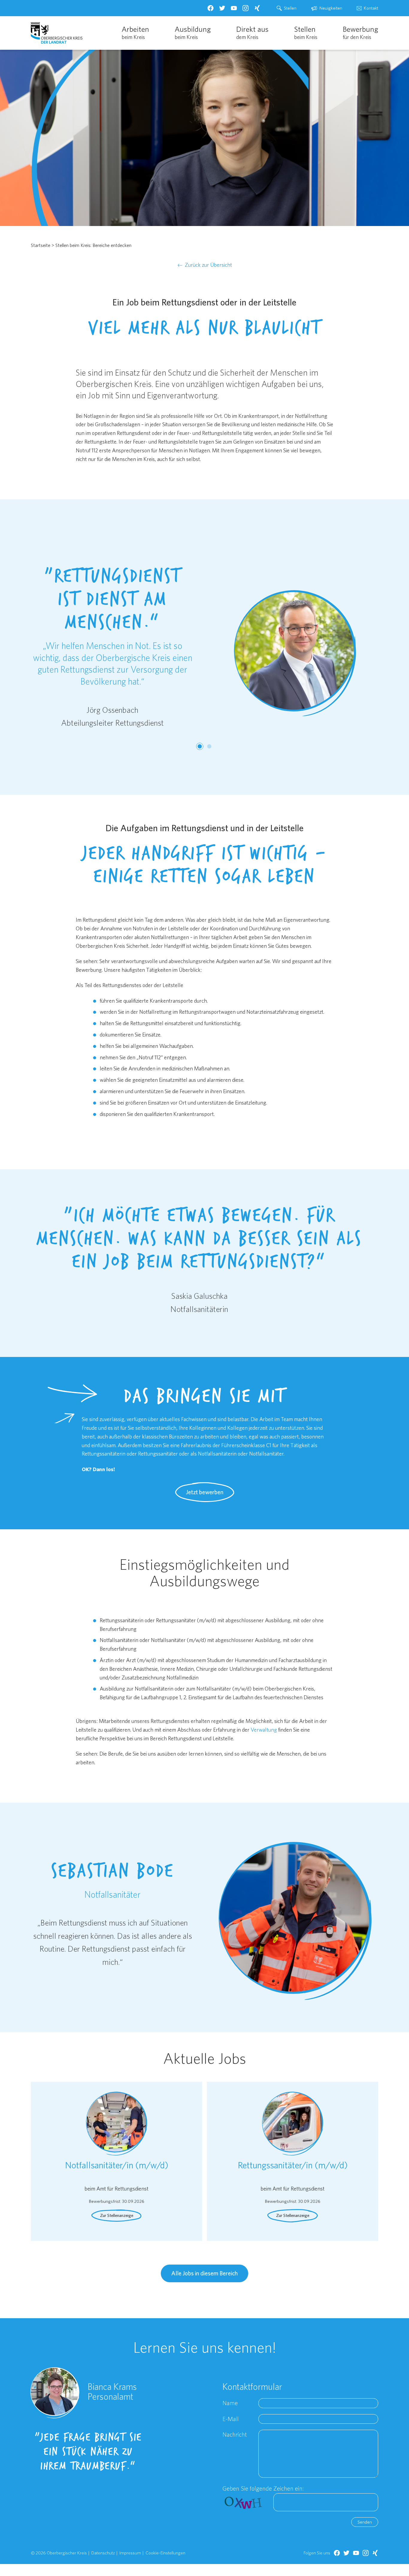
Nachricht (235, 2434)
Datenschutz (103, 2553)
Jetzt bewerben (205, 1492)
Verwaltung (264, 1730)
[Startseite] (57, 33)
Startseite (41, 245)
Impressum (130, 2553)
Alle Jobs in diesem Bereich (205, 2273)
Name (230, 2403)
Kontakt (371, 8)
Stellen (290, 8)
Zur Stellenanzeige (117, 2215)
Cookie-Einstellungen (165, 2553)
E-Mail (231, 2419)
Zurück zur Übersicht (208, 265)
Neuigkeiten (331, 8)
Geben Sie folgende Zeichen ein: (263, 2488)
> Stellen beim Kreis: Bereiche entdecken (91, 245)
